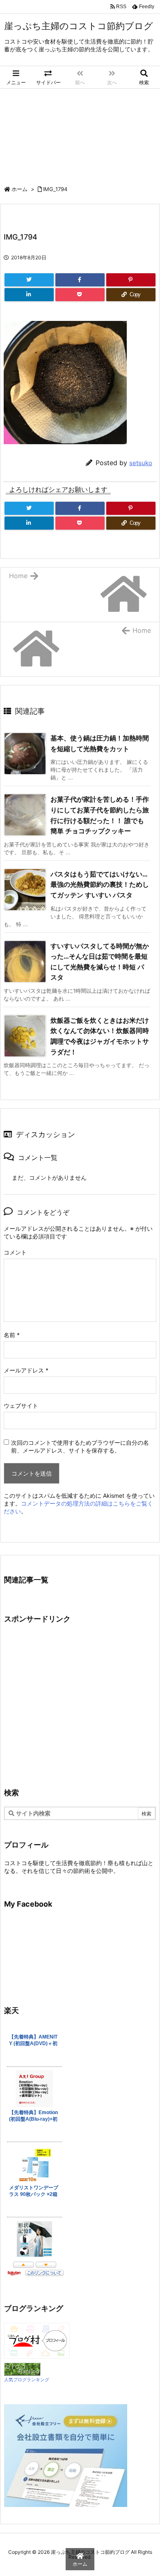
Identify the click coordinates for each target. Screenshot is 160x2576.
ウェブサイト (21, 1406)
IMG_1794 (55, 189)
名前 (12, 1335)
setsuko (141, 463)
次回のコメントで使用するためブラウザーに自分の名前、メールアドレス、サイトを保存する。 (80, 1446)
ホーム (19, 189)
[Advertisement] (80, 133)
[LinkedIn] (29, 295)
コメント (15, 1252)
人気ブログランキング (27, 2380)
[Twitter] (29, 280)
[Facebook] (80, 280)
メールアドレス (26, 1370)
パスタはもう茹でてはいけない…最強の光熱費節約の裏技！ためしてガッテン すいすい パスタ (100, 884)
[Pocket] (80, 295)
